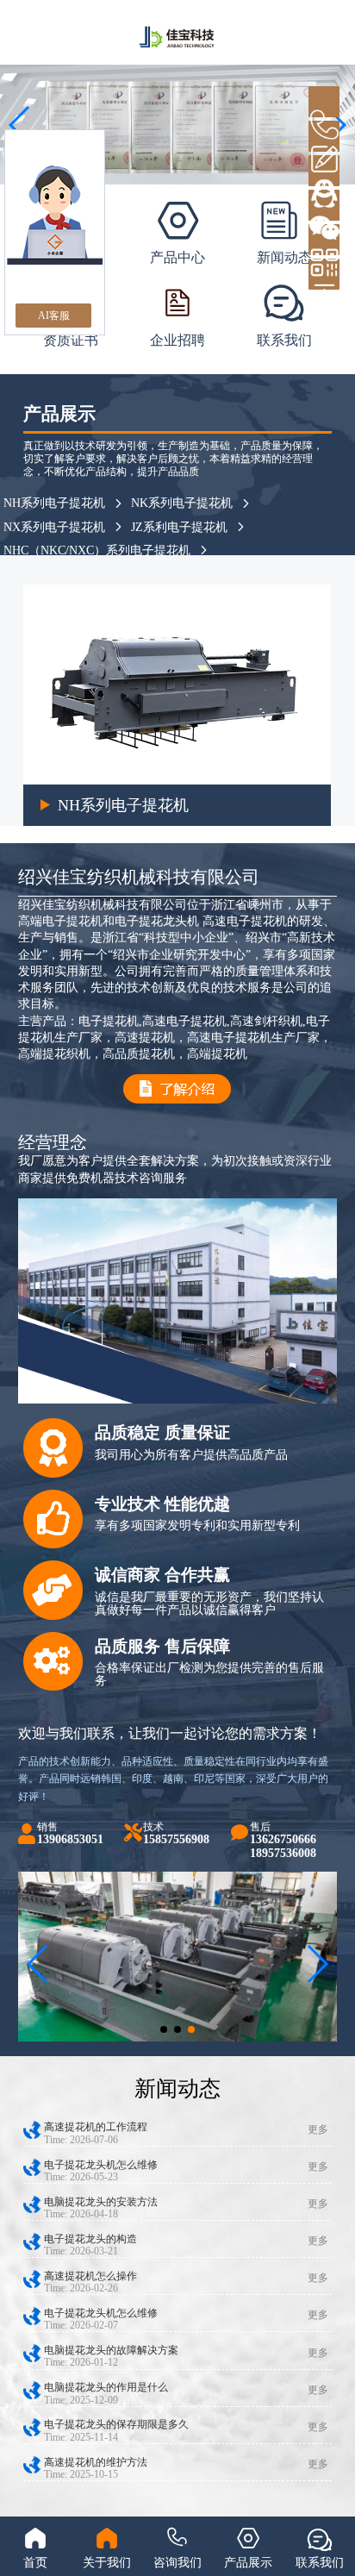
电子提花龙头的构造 (90, 2239)
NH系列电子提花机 (54, 503)
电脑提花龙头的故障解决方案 (111, 2350)
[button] (164, 2029)
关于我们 (107, 2563)
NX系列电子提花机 (54, 527)
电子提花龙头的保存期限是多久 (116, 2424)
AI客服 (54, 316)
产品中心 (177, 257)
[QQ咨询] (324, 171)
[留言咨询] (324, 136)
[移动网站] (324, 240)
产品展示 (248, 2563)
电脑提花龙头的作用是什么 (106, 2387)
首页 (35, 2563)
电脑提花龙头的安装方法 (101, 2202)
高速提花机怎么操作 (90, 2276)
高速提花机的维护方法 (96, 2462)
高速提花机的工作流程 (96, 2127)
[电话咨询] (324, 102)
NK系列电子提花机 (182, 503)
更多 (318, 2129)
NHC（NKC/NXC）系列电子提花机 (97, 550)
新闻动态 (284, 257)
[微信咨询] (324, 205)
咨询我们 (177, 2563)
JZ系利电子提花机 (179, 527)
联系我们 (284, 340)
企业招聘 (177, 340)
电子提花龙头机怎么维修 (101, 2165)
